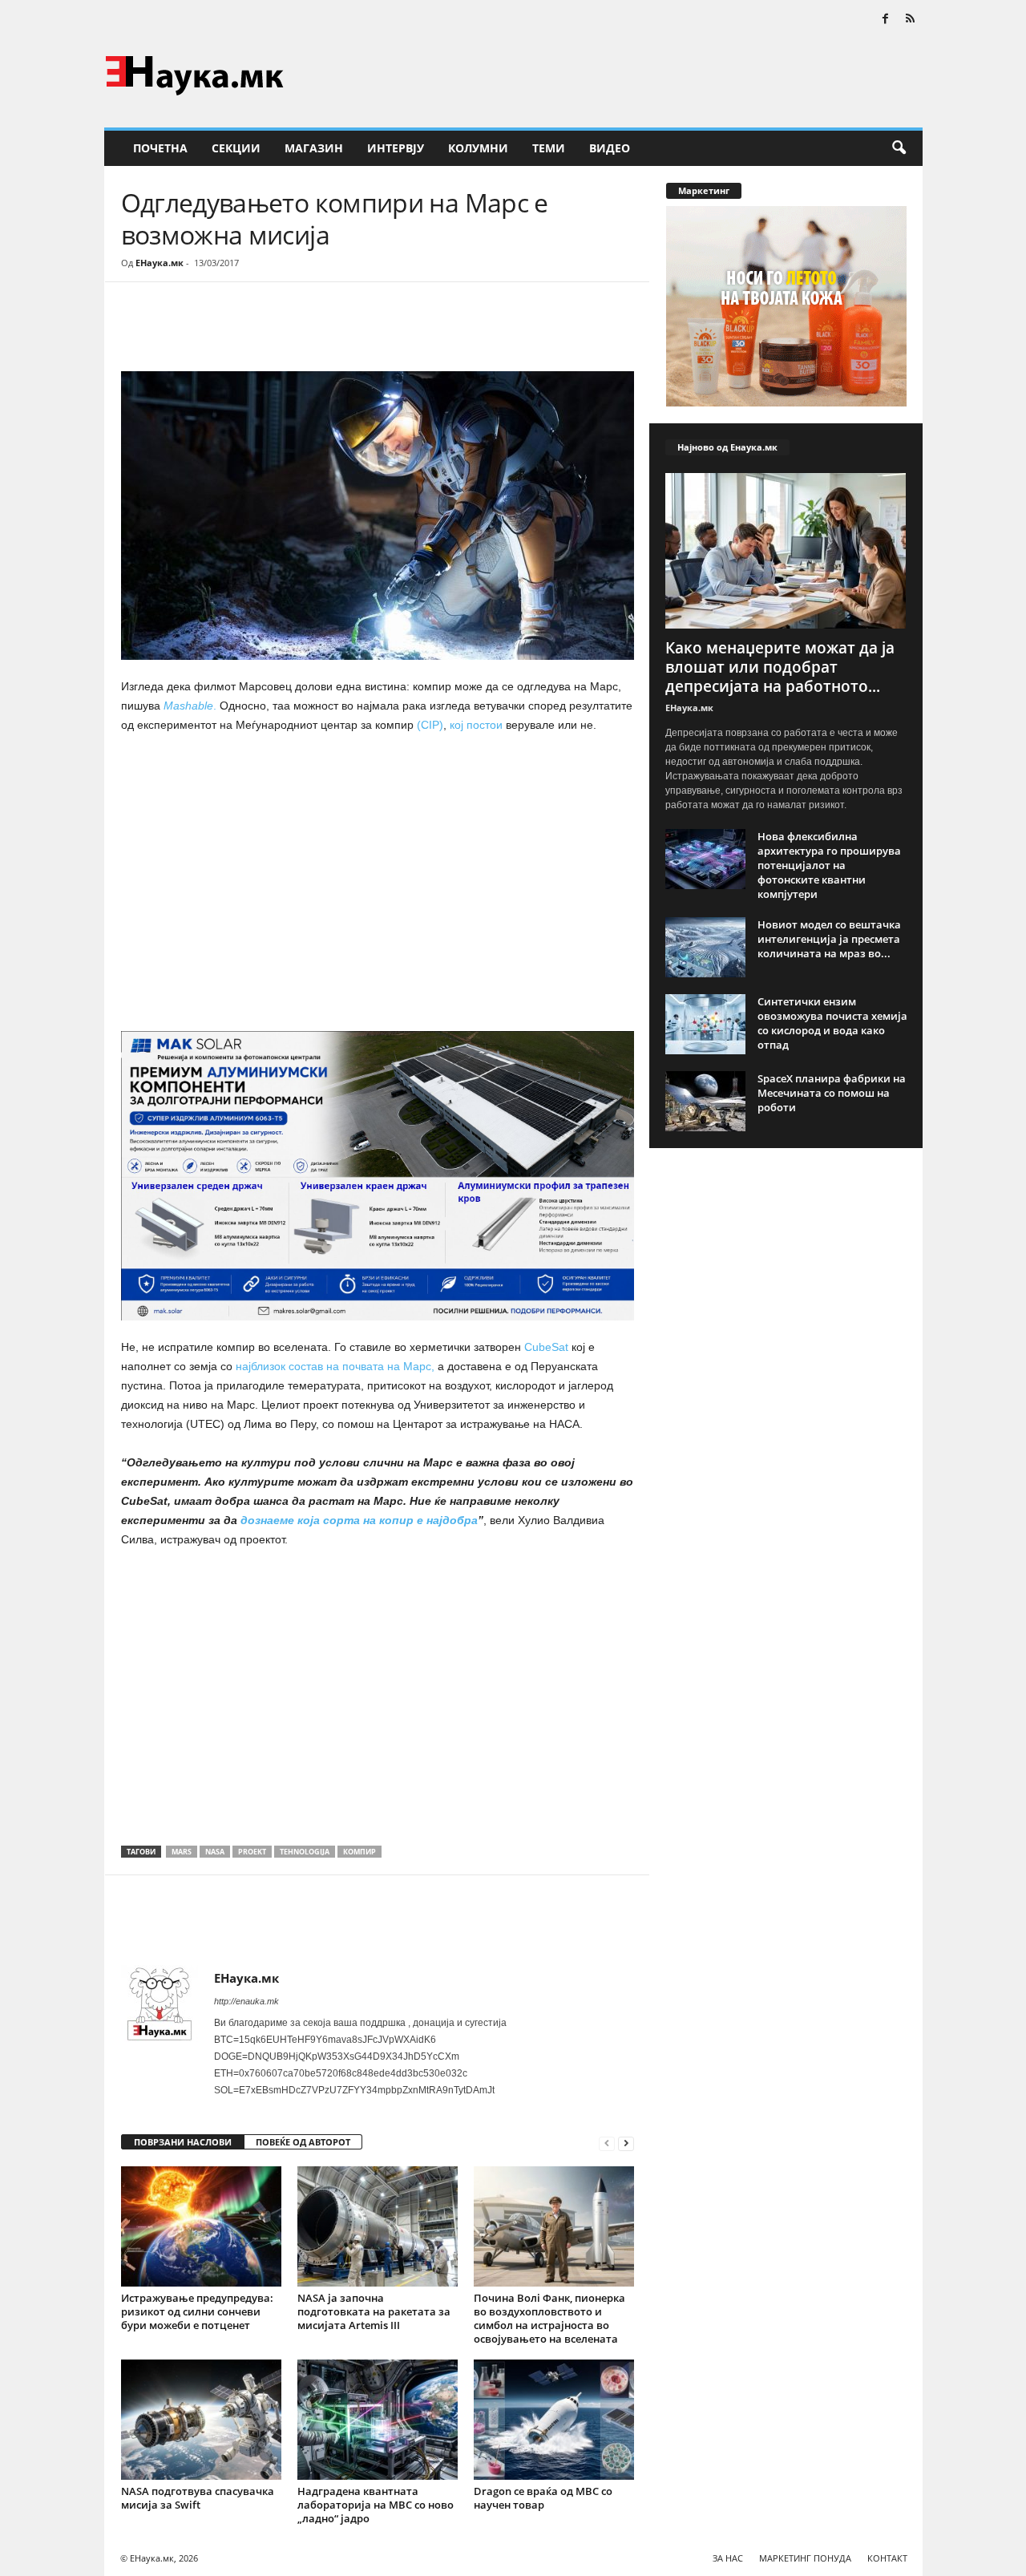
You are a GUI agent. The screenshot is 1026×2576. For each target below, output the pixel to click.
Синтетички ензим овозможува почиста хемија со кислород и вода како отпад (832, 1023)
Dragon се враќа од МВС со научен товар (543, 2498)
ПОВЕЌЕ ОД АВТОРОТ (303, 2142)
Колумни (478, 148)
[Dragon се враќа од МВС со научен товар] (554, 2420)
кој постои (478, 725)
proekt (252, 1852)
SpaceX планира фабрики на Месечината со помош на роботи (832, 1093)
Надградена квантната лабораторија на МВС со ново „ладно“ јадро (376, 2505)
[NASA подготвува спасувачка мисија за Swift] (201, 2420)
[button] (899, 148)
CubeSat (546, 1347)
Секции (236, 148)
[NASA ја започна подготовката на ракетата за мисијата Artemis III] (378, 2226)
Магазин (314, 148)
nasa (215, 1852)
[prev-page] (607, 2143)
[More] (269, 330)
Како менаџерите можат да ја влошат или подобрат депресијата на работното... (780, 667)
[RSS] (911, 20)
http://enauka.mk (246, 2001)
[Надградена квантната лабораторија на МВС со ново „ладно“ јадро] (378, 2420)
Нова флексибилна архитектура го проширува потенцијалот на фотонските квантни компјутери (829, 865)
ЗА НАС (728, 2558)
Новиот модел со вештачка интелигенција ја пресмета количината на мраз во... (829, 939)
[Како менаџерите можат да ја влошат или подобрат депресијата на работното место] (786, 551)
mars (182, 1852)
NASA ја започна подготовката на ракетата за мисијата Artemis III (374, 2311)
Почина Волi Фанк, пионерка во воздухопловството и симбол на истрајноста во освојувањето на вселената (549, 2318)
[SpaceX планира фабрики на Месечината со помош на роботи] (705, 1101)
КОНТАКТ (887, 2558)
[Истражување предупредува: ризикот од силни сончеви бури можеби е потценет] (201, 2226)
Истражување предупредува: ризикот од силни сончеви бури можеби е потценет (197, 2311)
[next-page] (626, 2143)
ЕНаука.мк (160, 263)
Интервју (396, 148)
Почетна (160, 148)
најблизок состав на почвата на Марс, (335, 1366)
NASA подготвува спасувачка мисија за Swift (198, 2498)
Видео (610, 148)
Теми (549, 148)
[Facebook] (886, 20)
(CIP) (428, 725)
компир (360, 1852)
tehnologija (305, 1852)
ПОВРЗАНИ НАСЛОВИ (183, 2142)
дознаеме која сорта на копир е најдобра (357, 1520)
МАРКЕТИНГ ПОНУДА (805, 2558)
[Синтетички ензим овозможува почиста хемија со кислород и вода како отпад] (705, 1024)
